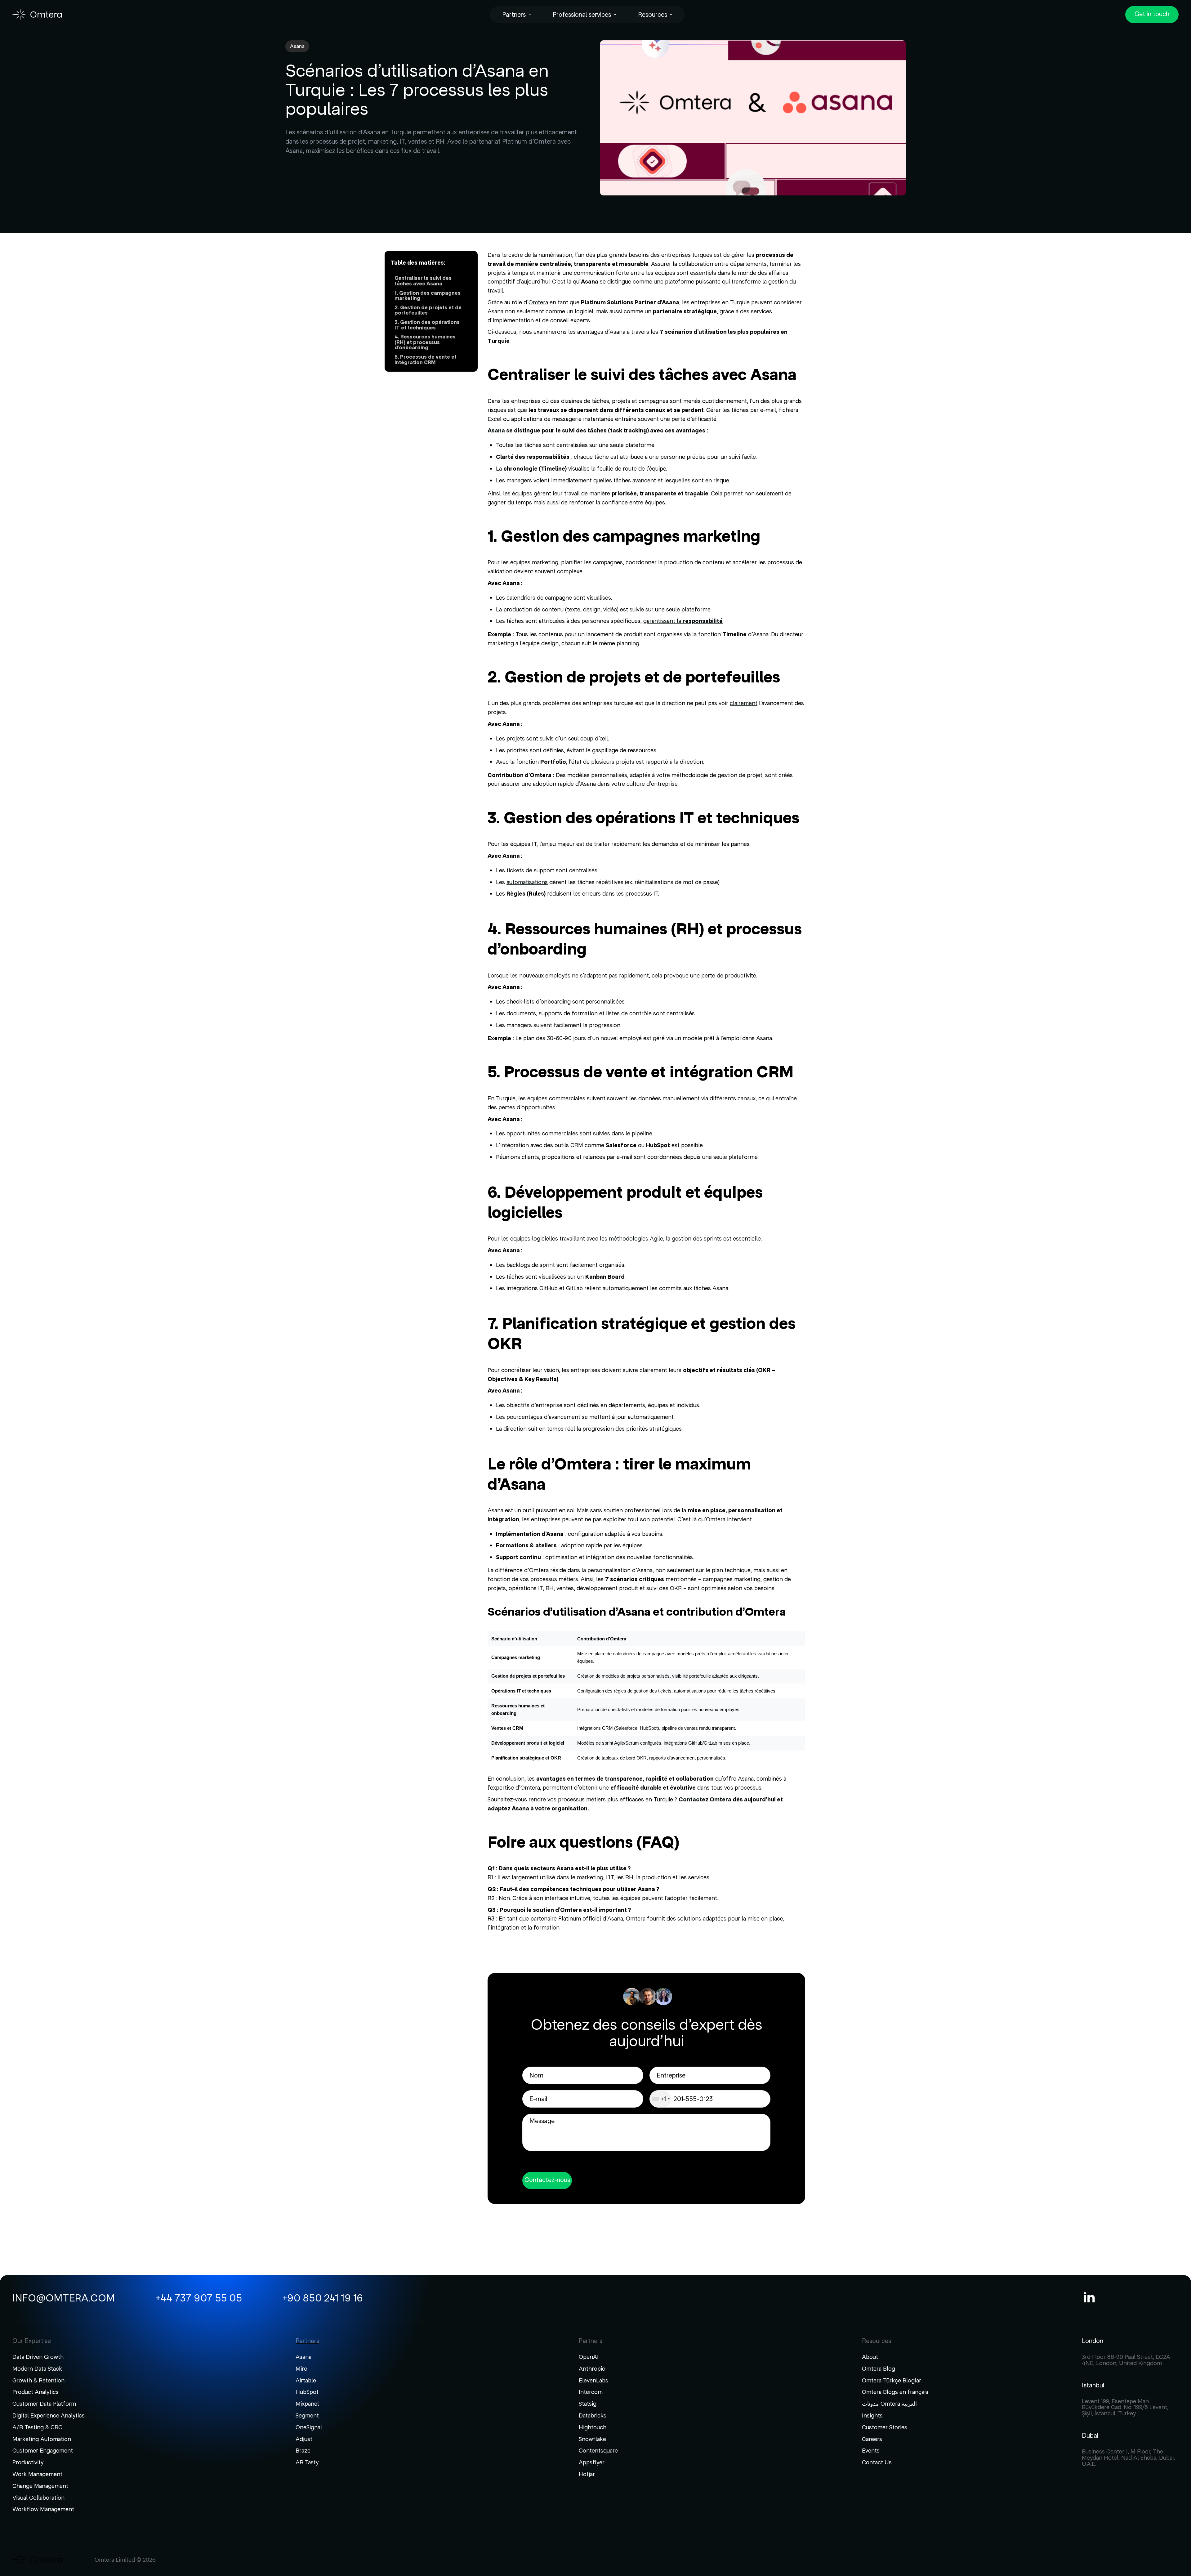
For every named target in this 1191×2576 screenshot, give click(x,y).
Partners (514, 15)
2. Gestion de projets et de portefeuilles (428, 311)
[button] (517, 15)
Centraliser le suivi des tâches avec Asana (423, 281)
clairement (744, 703)
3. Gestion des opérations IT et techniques (427, 325)
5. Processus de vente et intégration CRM (426, 360)
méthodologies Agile (636, 1239)
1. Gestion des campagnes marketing (428, 296)
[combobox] (661, 2099)
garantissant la (683, 621)
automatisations (527, 882)
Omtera (538, 302)
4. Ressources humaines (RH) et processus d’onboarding (425, 342)
